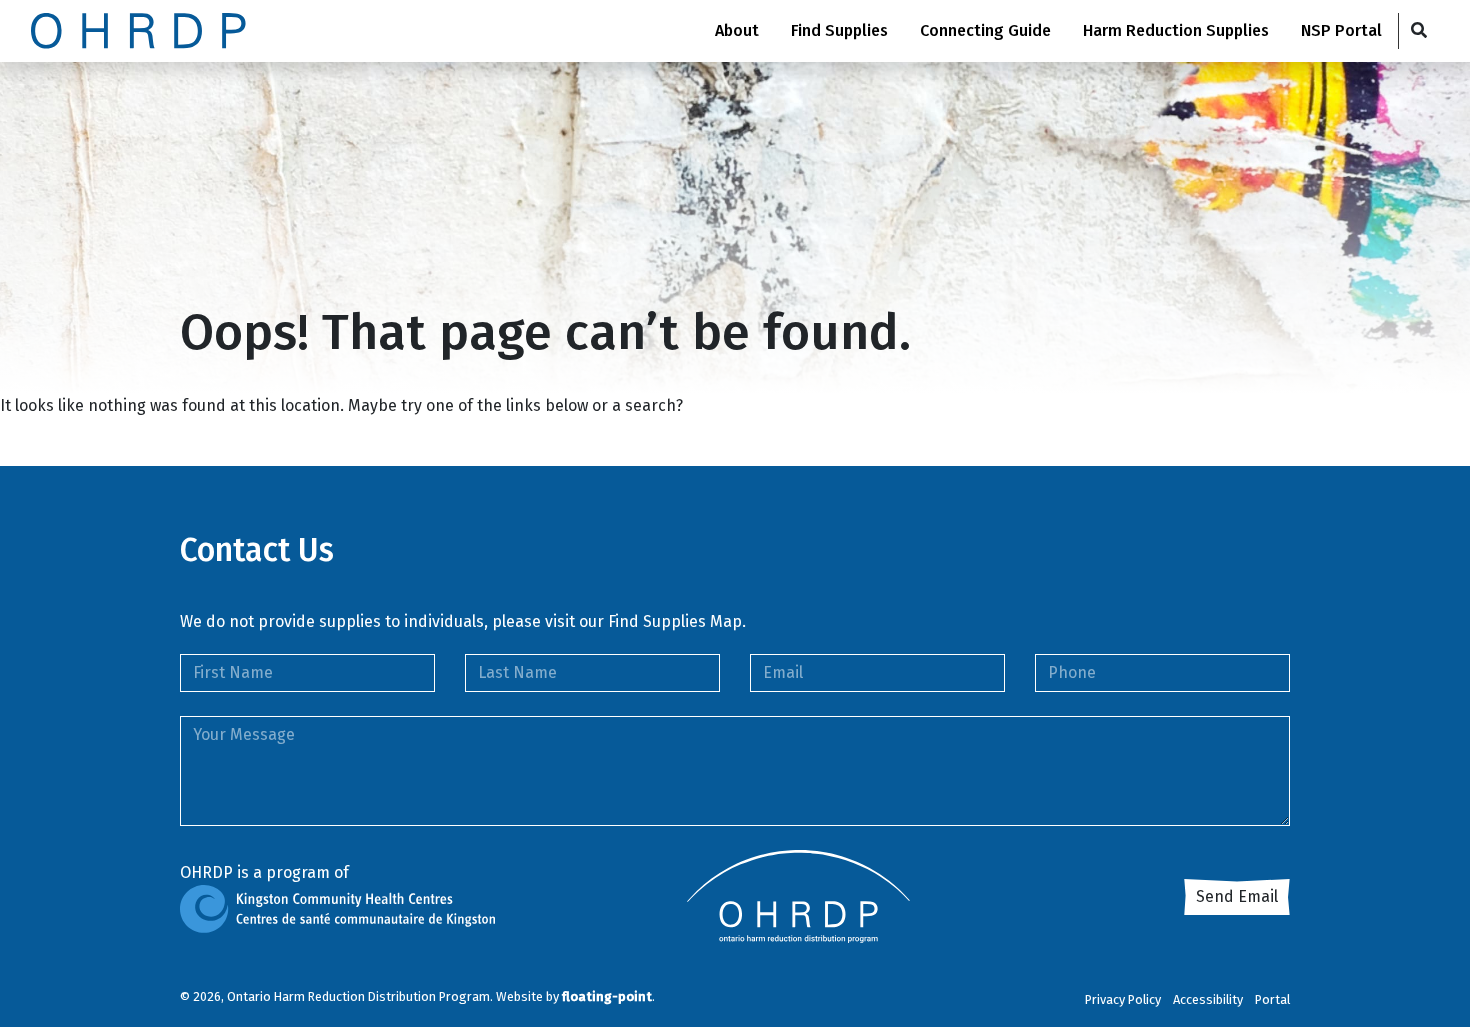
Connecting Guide (985, 30)
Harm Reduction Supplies (1176, 30)
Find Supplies (839, 30)
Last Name (517, 672)
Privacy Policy (1123, 999)
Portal (1272, 999)
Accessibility (1208, 999)
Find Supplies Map (675, 621)
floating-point (607, 996)
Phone (1072, 672)
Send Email (1237, 896)
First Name (233, 672)
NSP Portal (1341, 30)
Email (783, 672)
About (737, 30)
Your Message (244, 734)
